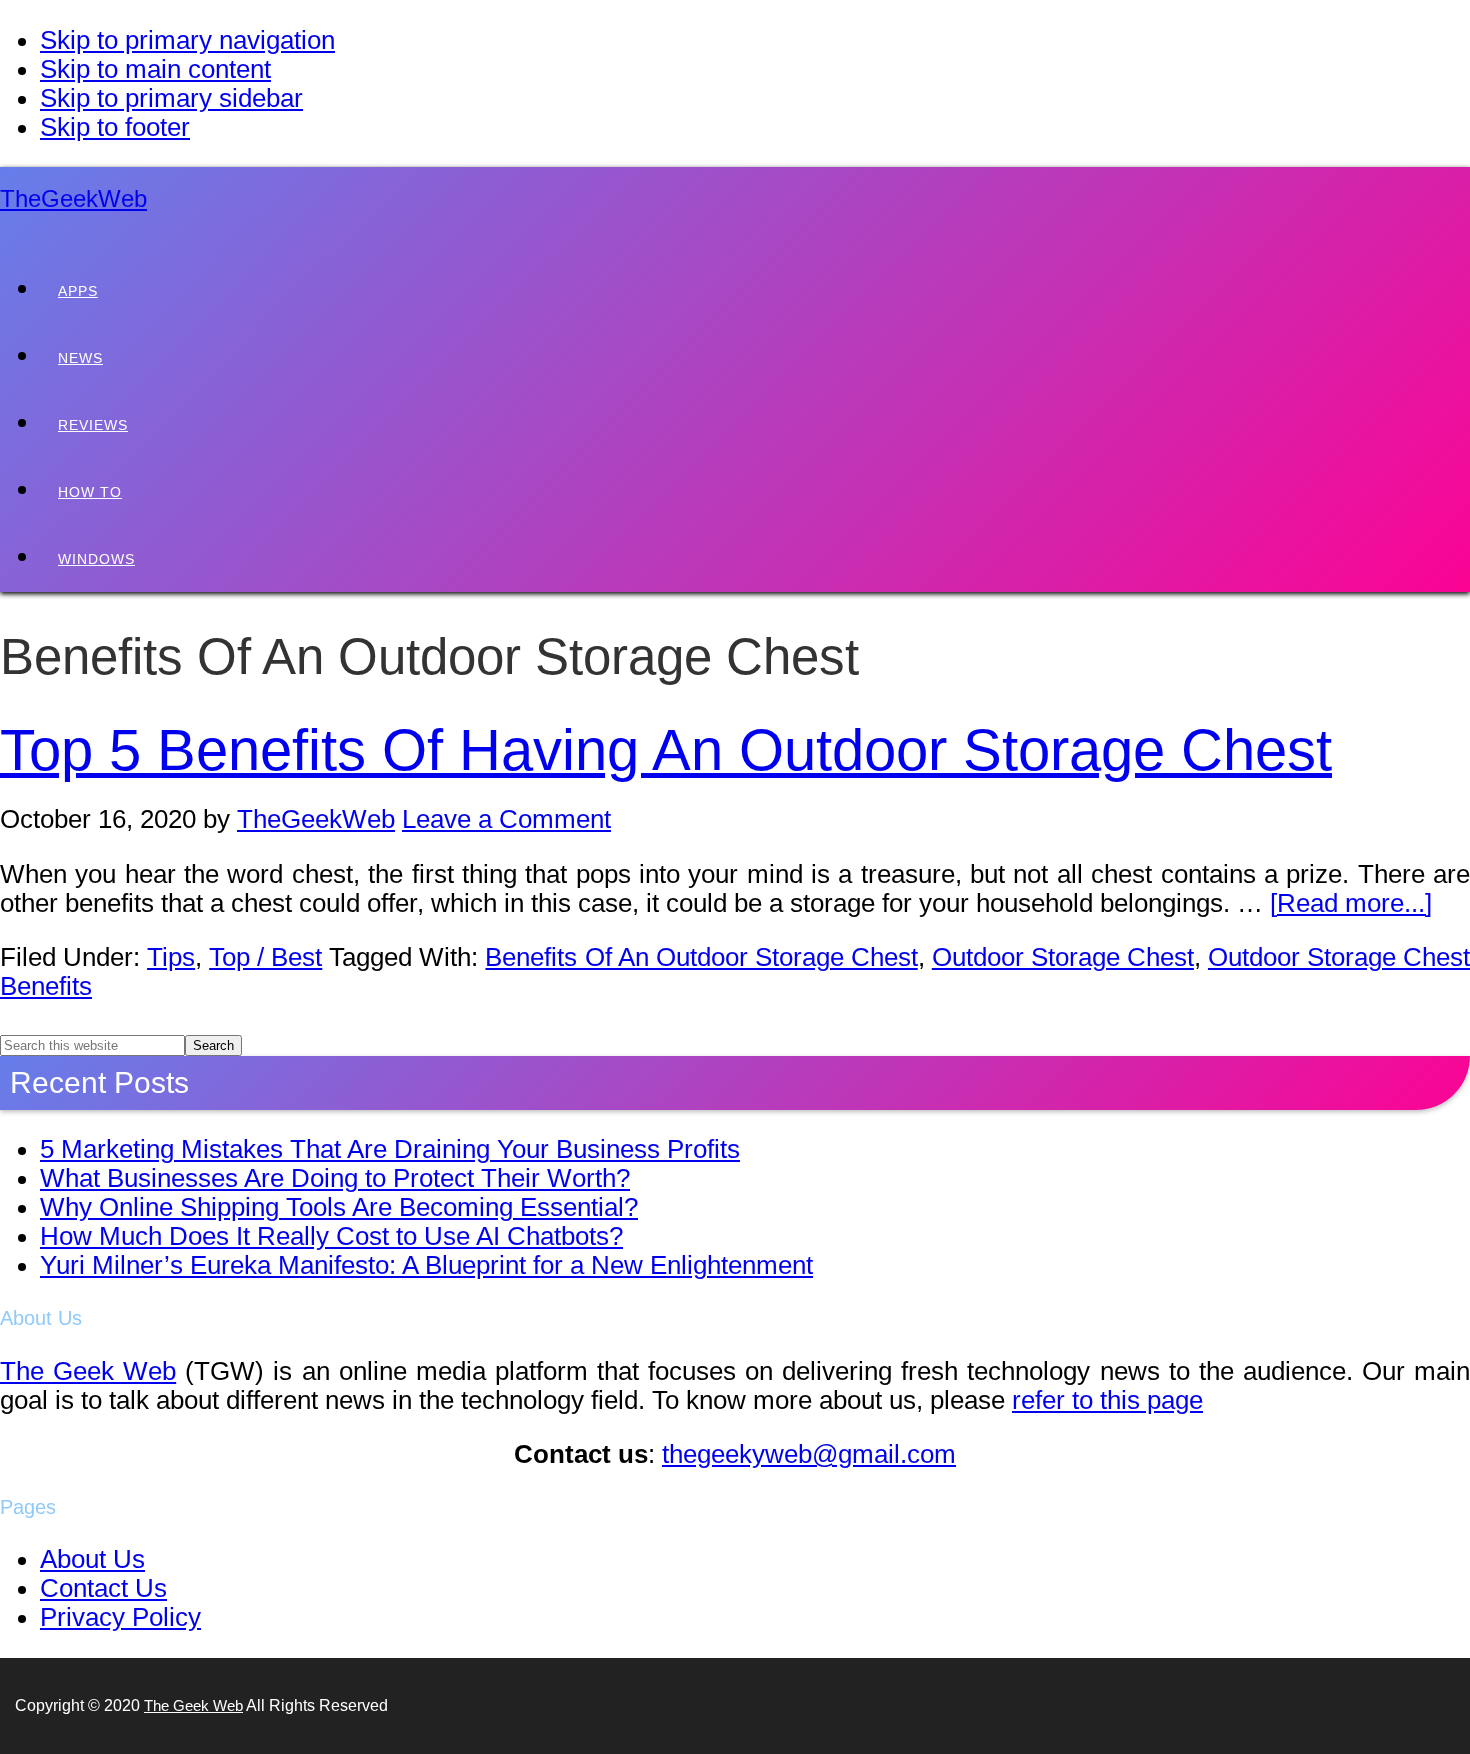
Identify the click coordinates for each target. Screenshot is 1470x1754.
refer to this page (1107, 1400)
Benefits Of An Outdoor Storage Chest (701, 957)
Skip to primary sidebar (171, 98)
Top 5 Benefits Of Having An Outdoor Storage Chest (666, 750)
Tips (171, 957)
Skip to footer (115, 127)
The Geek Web (88, 1371)
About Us (92, 1559)
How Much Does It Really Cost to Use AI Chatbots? (331, 1236)
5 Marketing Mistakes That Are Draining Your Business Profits (390, 1149)
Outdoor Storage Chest (1063, 957)
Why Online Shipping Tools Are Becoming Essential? (339, 1207)
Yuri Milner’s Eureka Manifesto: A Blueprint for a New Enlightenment (426, 1265)
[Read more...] (1351, 903)
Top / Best (265, 957)
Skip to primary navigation (187, 40)
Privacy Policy (120, 1617)
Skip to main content (155, 69)
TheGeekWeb (73, 198)
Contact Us (103, 1588)
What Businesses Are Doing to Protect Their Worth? (335, 1178)
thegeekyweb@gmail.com (809, 1454)
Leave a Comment (506, 819)
